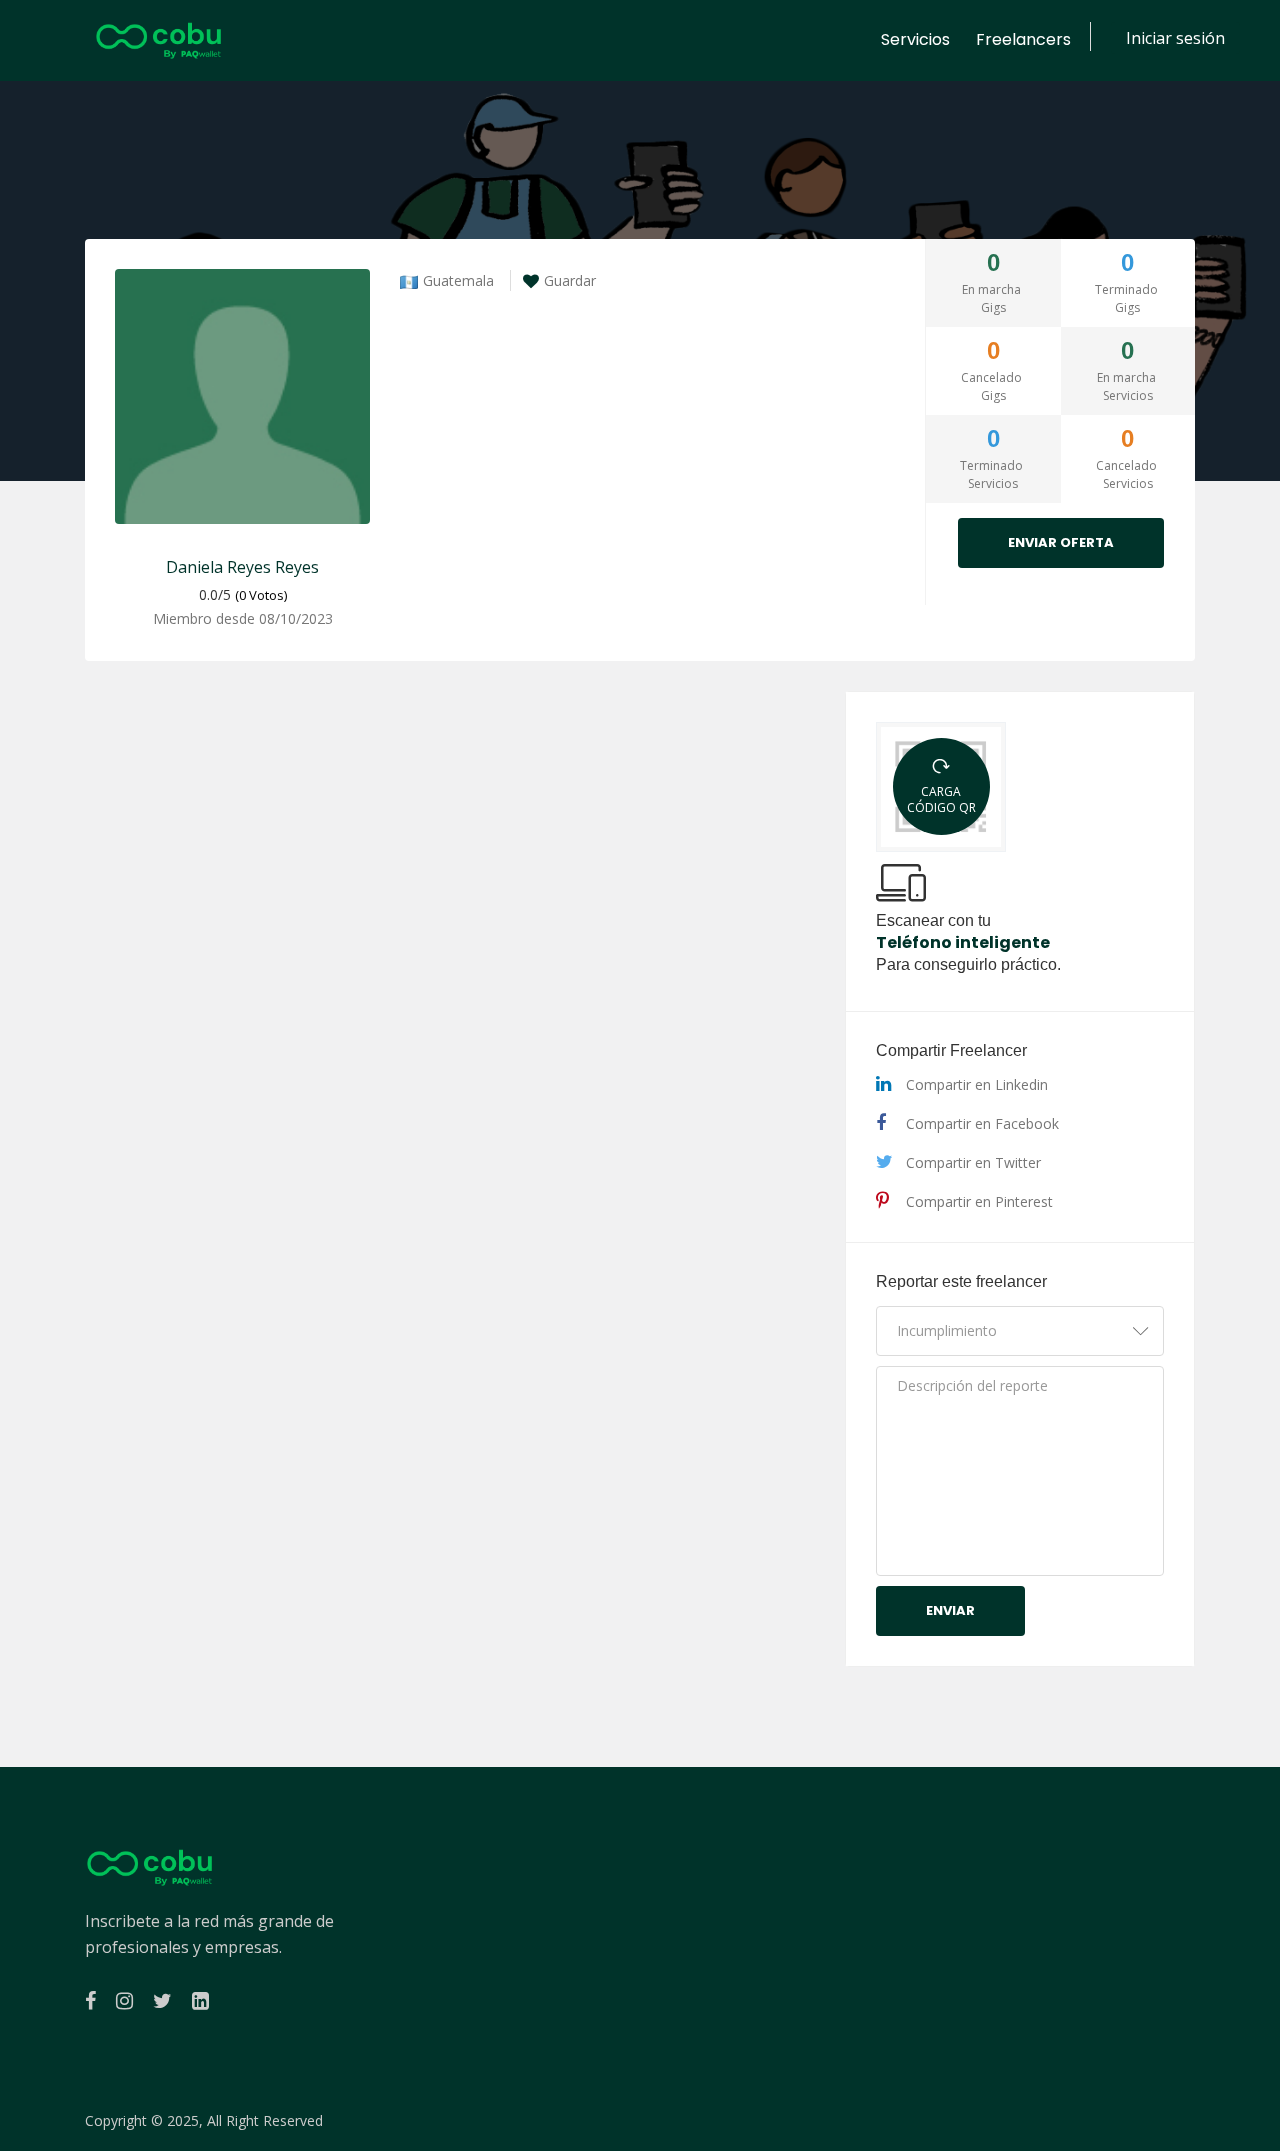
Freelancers (1023, 39)
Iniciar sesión (1175, 38)
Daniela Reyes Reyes (242, 567)
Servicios (915, 39)
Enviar (950, 1610)
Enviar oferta (1061, 542)
